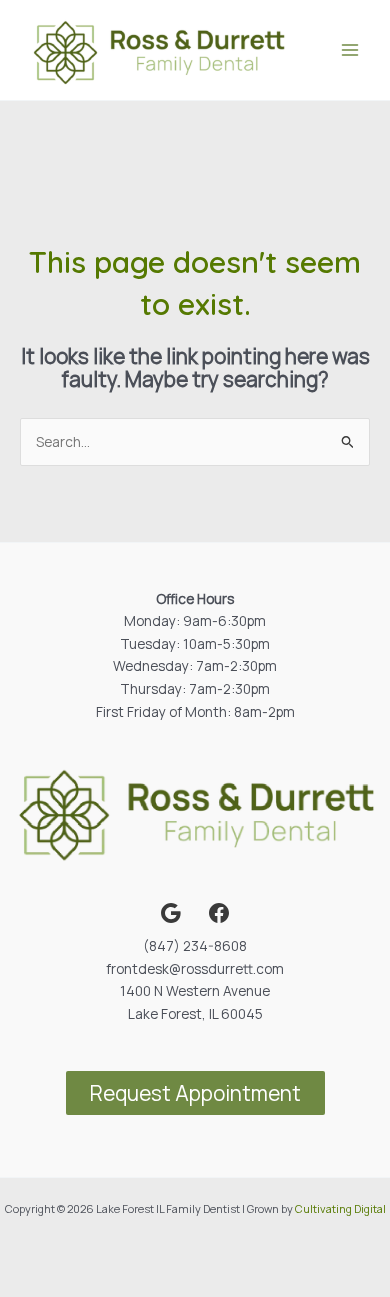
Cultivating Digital (340, 1208)
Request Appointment (195, 1093)
